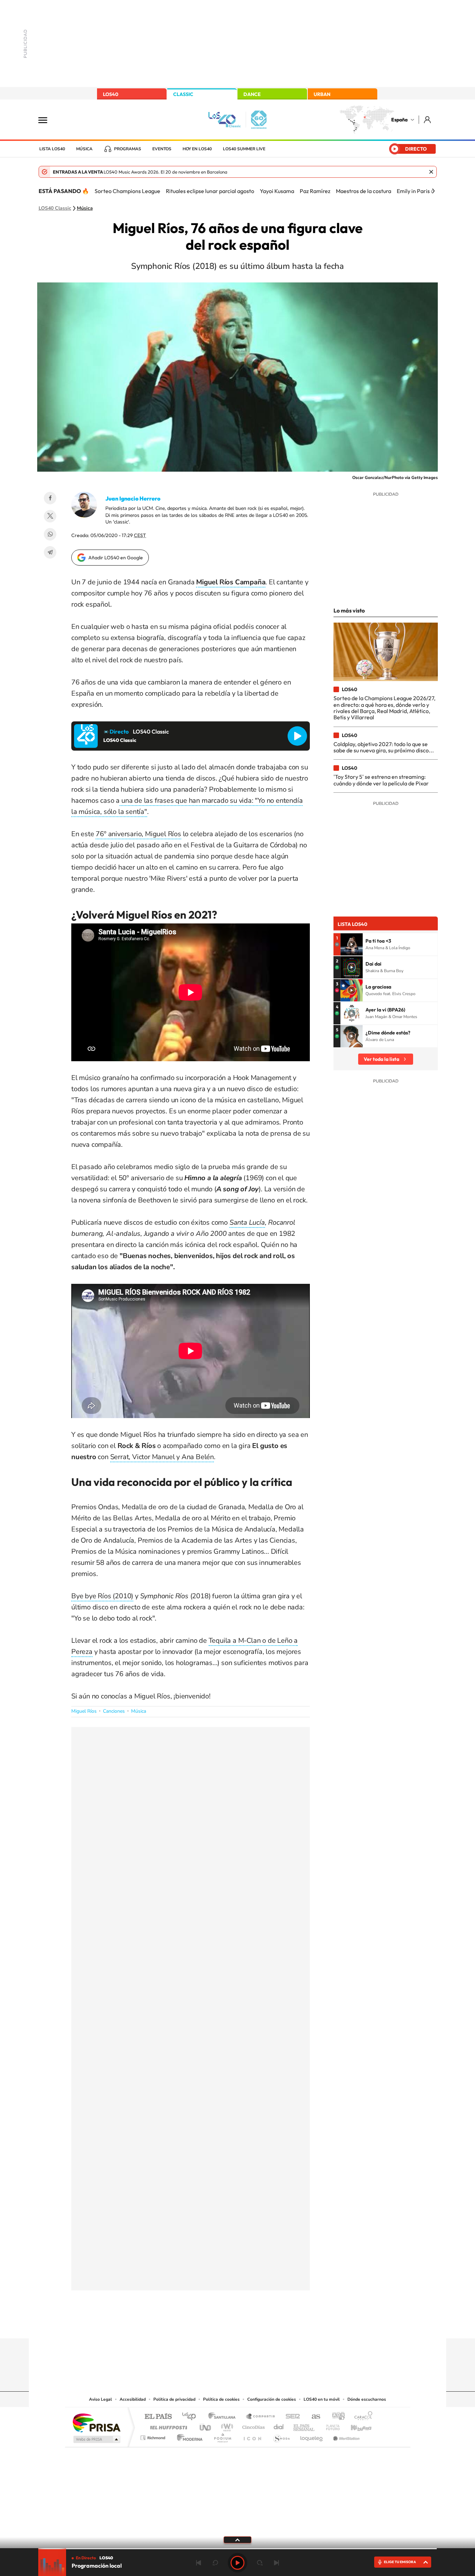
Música (84, 149)
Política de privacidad (174, 2399)
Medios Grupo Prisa (96, 2439)
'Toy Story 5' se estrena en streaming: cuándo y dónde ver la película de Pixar (381, 780)
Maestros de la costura (364, 191)
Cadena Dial (279, 2426)
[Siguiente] (433, 191)
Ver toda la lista (381, 1059)
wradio (226, 2426)
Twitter (50, 516)
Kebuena (355, 2426)
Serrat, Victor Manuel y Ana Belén (162, 1457)
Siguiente (276, 2563)
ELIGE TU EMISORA (400, 2562)
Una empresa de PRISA (96, 2422)
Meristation (345, 2436)
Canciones (114, 1711)
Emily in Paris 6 (415, 191)
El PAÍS (158, 2417)
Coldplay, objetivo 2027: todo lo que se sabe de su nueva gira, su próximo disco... (384, 747)
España (399, 120)
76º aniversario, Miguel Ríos (138, 834)
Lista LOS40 (52, 149)
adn (336, 2417)
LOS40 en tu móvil (322, 2399)
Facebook (50, 498)
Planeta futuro (330, 2426)
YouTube (224, 2325)
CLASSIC (183, 94)
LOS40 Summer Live (244, 149)
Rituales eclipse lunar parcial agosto (210, 191)
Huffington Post (167, 2426)
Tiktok (210, 2325)
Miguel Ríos (84, 1711)
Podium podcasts (222, 2436)
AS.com (313, 2417)
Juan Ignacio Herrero (133, 498)
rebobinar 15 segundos (215, 2563)
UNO (206, 2426)
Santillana (224, 2417)
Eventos (162, 149)
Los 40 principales (191, 2417)
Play (237, 2563)
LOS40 (111, 94)
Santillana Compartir (261, 2417)
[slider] (237, 2549)
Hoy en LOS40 (197, 149)
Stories (279, 2325)
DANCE (252, 94)
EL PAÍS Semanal (304, 2426)
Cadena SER (291, 2417)
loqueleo (312, 2436)
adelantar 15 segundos (260, 2563)
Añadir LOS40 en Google (116, 558)
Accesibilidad (133, 2399)
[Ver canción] (352, 944)
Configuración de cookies (272, 2399)
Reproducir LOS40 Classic (297, 736)
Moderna (188, 2436)
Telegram (50, 552)
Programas (128, 149)
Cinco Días (252, 2426)
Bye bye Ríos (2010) (102, 1596)
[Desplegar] (237, 2539)
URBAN (322, 94)
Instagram (196, 2325)
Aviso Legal (100, 2399)
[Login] (428, 119)
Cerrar (431, 172)
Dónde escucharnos (367, 2399)
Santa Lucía (247, 1222)
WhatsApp (50, 534)
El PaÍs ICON (252, 2436)
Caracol (361, 2417)
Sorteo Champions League (127, 191)
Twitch (265, 2325)
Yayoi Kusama (277, 191)
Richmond (154, 2436)
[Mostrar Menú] (47, 120)
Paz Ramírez (315, 191)
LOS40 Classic (55, 208)
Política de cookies (221, 2399)
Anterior (199, 2563)
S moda (281, 2436)
